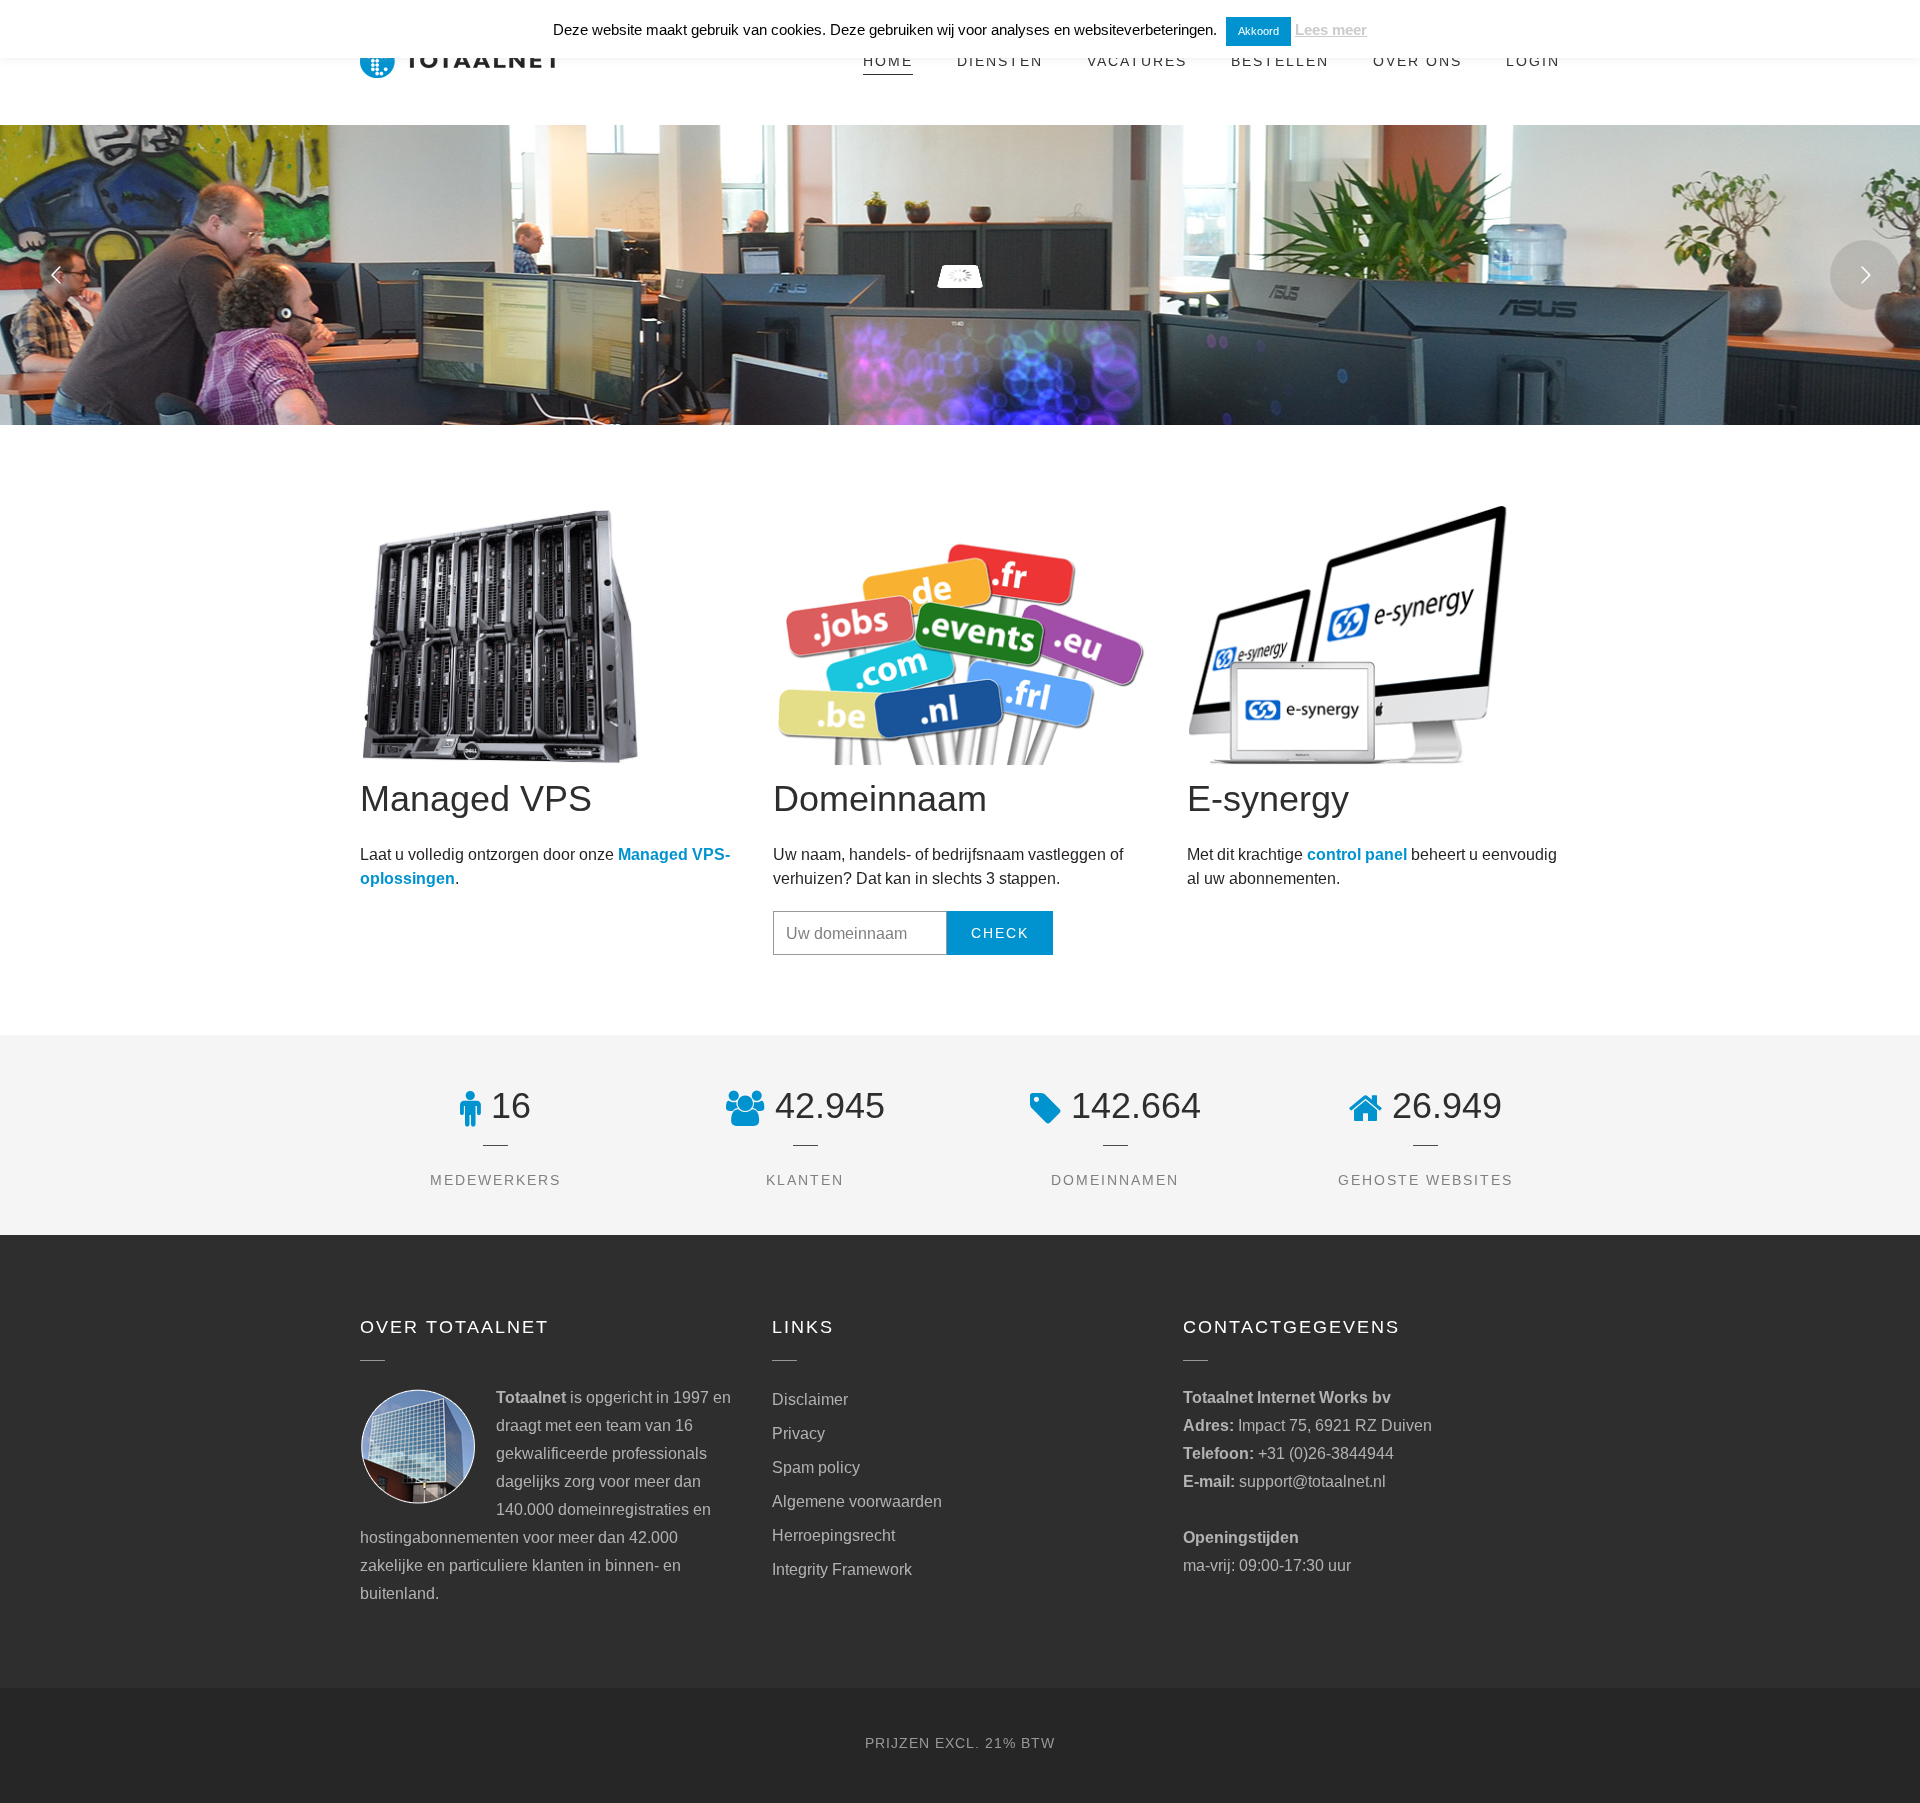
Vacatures (1137, 61)
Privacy (798, 1433)
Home (888, 61)
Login (1533, 61)
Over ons (1417, 61)
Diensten (1000, 61)
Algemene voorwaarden (857, 1501)
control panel (1357, 854)
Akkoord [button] (1258, 31)
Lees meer (1331, 29)
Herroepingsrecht (833, 1535)
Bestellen (1280, 61)
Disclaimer (810, 1399)
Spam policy (816, 1467)
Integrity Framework (842, 1569)
